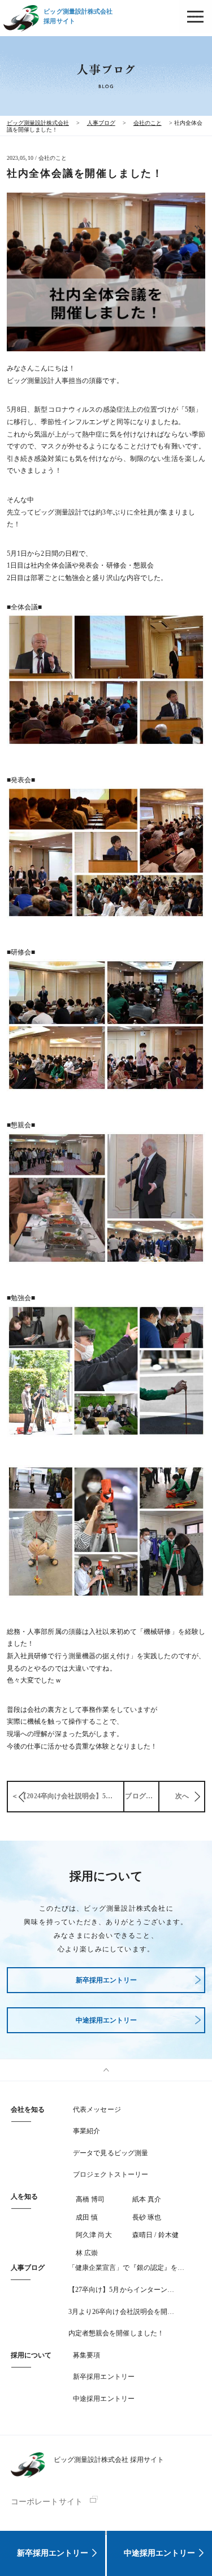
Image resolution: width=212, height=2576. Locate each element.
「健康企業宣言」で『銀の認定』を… (127, 2268)
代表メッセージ (97, 2109)
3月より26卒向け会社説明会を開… (122, 2312)
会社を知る (28, 2109)
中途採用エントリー (159, 2553)
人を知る (24, 2196)
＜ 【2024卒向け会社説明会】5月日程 (67, 1796)
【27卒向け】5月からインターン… (122, 2290)
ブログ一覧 (142, 1796)
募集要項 (86, 2355)
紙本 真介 (147, 2199)
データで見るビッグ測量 (111, 2153)
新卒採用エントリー (53, 2553)
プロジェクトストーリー (111, 2174)
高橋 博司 (90, 2199)
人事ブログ (28, 2268)
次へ (182, 1796)
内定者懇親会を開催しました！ (116, 2333)
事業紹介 (86, 2131)
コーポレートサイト (47, 2502)
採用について (31, 2355)
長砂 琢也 (147, 2217)
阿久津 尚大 (94, 2235)
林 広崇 (87, 2253)
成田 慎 (87, 2217)
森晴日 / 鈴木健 (155, 2235)
